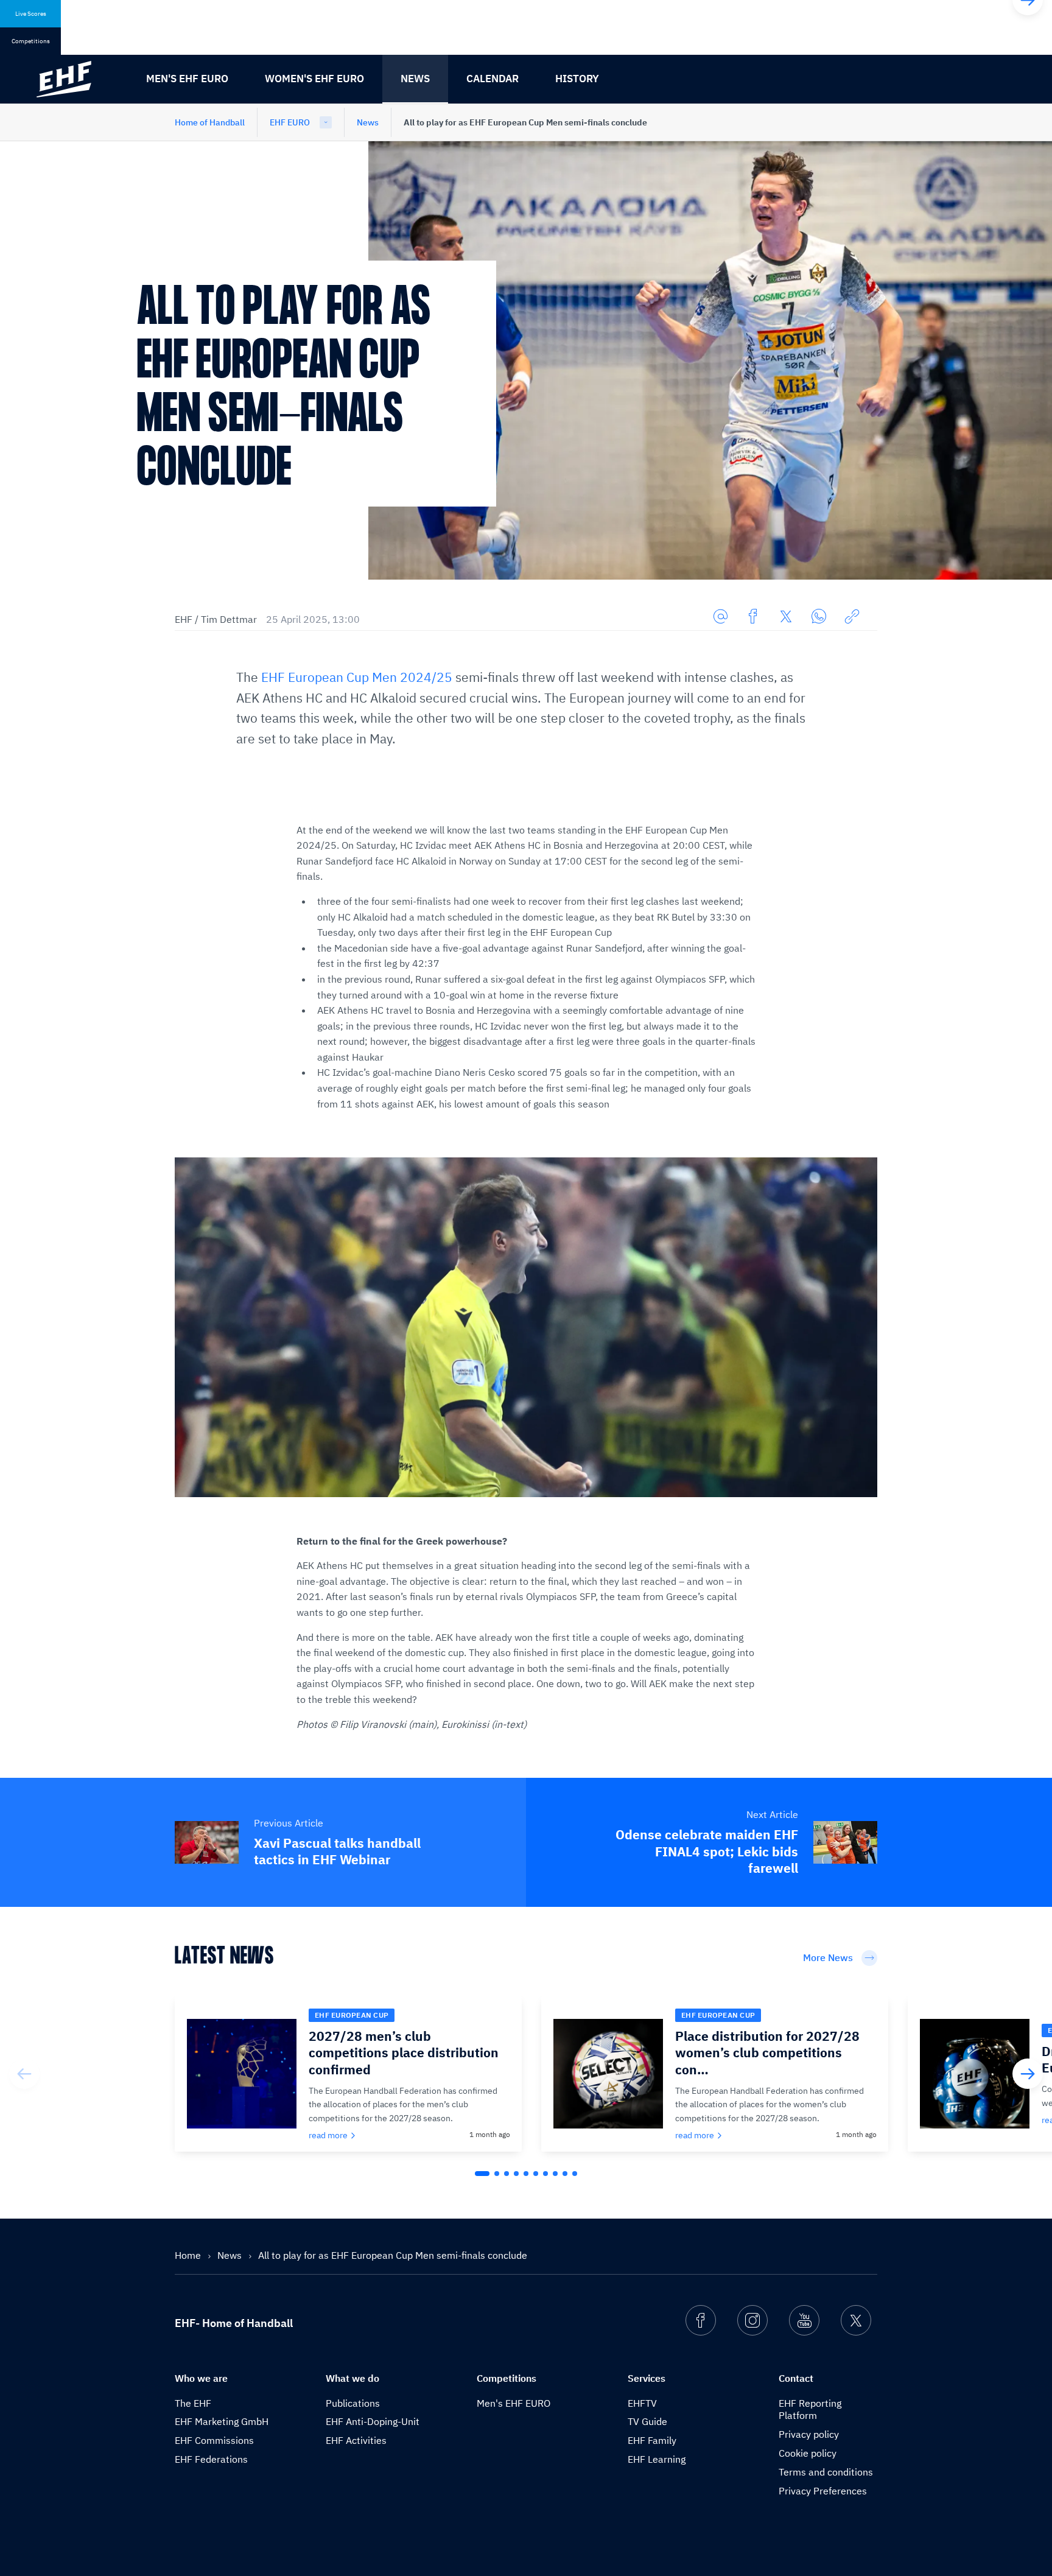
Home (189, 2255)
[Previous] (24, 2074)
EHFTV (642, 2403)
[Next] (1028, 2074)
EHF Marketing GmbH (222, 2421)
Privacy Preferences (823, 2491)
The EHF (193, 2403)
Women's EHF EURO (314, 79)
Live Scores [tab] (31, 14)
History (577, 79)
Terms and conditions (826, 2472)
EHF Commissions (214, 2440)
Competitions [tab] (31, 41)
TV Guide (647, 2421)
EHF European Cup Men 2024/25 (357, 677)
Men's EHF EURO (187, 79)
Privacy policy (809, 2434)
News (415, 79)
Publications (353, 2403)
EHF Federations (211, 2459)
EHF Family (652, 2440)
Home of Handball (210, 122)
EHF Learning (657, 2459)
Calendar (493, 79)
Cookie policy (808, 2453)
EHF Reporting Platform (810, 2409)
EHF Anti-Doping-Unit (373, 2421)
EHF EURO (290, 122)
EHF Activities (356, 2440)
